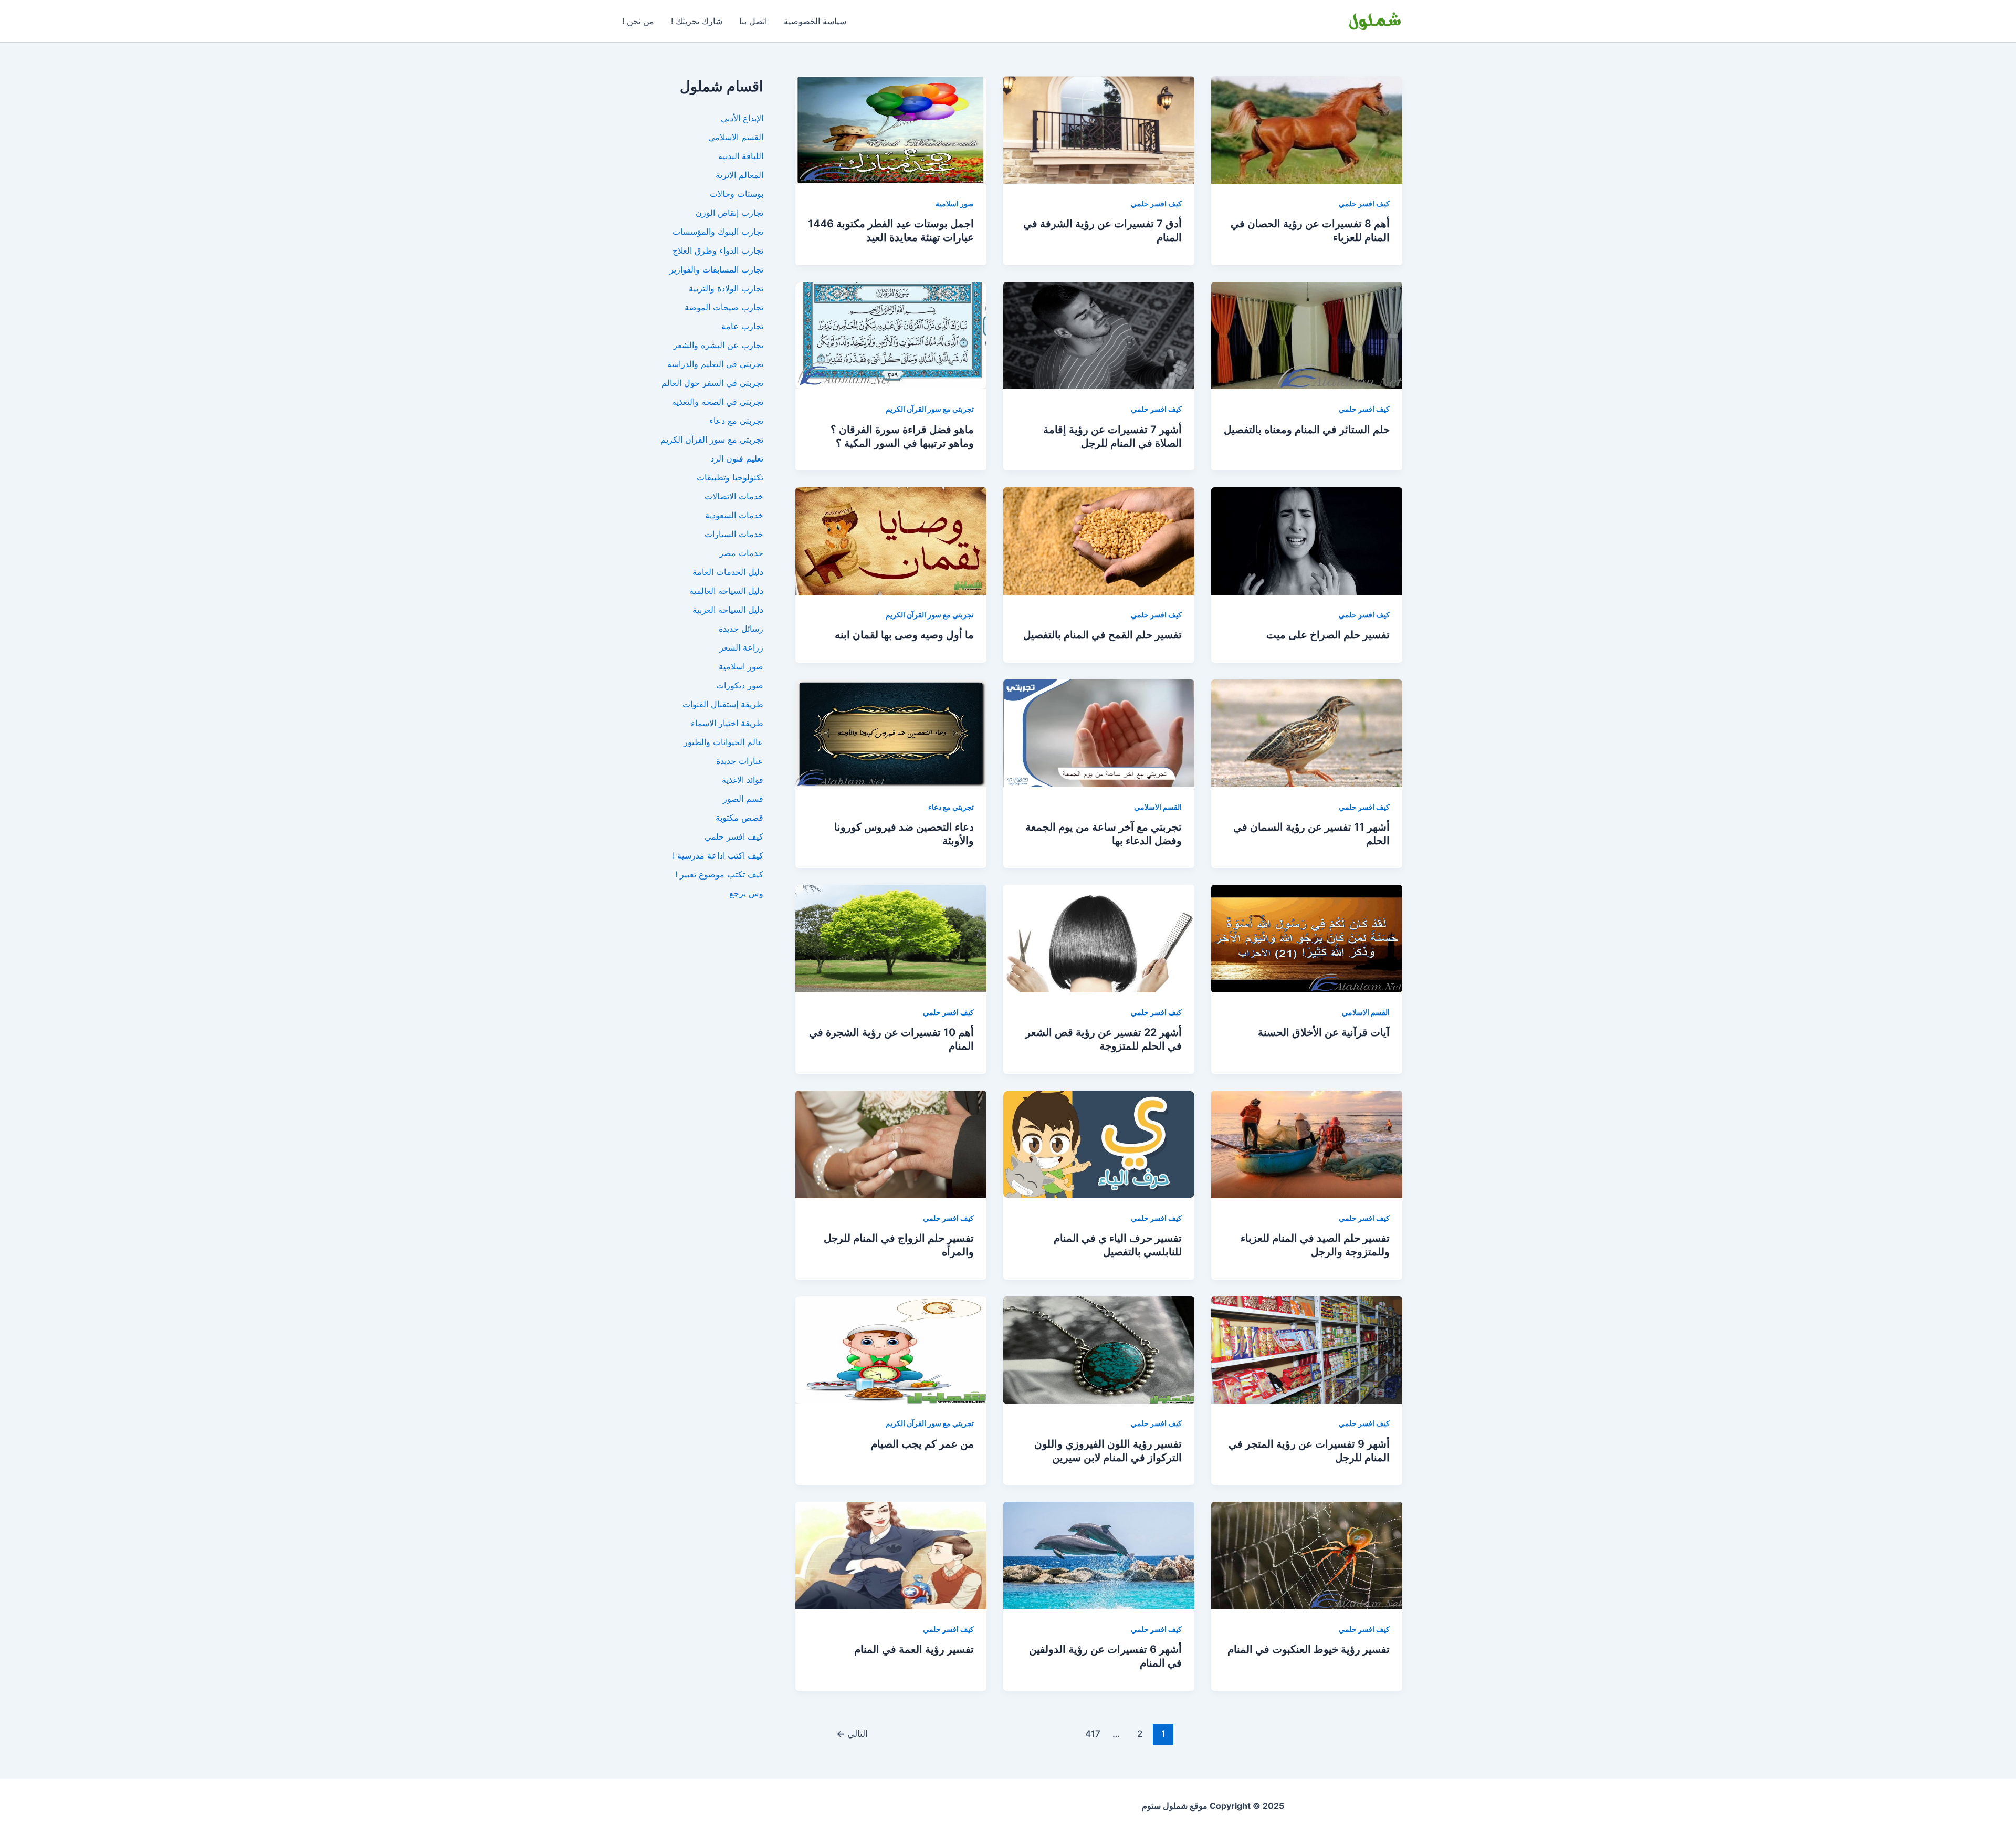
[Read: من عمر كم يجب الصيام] (891, 1349)
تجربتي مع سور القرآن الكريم (930, 409)
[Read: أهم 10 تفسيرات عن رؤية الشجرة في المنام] (891, 938)
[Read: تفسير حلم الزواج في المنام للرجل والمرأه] (891, 1144)
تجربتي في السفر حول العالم (712, 383)
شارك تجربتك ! (697, 21)
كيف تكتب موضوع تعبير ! (719, 874)
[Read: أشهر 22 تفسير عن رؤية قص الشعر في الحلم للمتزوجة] (1099, 938)
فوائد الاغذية (743, 780)
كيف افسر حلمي (1364, 203)
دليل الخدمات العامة (728, 572)
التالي (852, 1734)
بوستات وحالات (737, 194)
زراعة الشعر (741, 647)
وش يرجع (746, 893)
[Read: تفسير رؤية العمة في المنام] (891, 1555)
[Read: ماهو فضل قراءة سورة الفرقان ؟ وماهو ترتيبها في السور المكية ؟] (891, 334)
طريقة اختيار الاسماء (727, 723)
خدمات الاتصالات (734, 496)
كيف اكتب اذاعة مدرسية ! (718, 855)
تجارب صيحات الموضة (724, 307)
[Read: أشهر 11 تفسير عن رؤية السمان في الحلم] (1307, 732)
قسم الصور (743, 799)
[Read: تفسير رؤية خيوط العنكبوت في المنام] (1307, 1555)
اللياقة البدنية (741, 156)
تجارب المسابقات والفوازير (716, 269)
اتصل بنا (753, 21)
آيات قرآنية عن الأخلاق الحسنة (1324, 1032)
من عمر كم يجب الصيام (922, 1444)
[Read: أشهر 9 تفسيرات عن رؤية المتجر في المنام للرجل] (1307, 1349)
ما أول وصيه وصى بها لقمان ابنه (904, 635)
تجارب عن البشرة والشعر (718, 345)
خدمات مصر (741, 553)
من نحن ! (638, 21)
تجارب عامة (742, 326)
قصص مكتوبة (739, 818)
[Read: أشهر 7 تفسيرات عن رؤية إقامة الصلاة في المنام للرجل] (1099, 334)
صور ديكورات (740, 685)
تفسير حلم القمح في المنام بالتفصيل (1102, 635)
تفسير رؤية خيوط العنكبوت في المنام (1309, 1649)
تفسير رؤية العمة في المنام (914, 1649)
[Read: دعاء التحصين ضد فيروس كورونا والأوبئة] (891, 732)
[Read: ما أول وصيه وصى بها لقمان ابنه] (891, 540)
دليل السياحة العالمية (726, 591)
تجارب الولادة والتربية (726, 288)
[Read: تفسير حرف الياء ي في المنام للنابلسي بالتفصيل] (1099, 1144)
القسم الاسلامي (1158, 807)
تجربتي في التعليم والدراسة (715, 364)
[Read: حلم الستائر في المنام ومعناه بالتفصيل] (1307, 334)
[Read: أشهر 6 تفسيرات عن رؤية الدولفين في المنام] (1099, 1555)
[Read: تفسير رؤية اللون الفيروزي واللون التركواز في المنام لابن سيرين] (1099, 1349)
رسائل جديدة (741, 629)
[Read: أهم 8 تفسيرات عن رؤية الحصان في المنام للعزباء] (1307, 129)
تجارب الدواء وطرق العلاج (718, 250)
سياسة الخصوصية (815, 21)
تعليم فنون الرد (737, 458)
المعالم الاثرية (739, 175)
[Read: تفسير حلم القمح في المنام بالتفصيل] (1099, 540)
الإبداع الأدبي (742, 118)
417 (1093, 1734)
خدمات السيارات (734, 534)
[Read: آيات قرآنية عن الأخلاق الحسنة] (1307, 938)
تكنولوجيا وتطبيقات (730, 477)
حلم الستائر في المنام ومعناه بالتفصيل (1307, 430)
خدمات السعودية (734, 515)
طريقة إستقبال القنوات (723, 704)
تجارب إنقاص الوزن (729, 213)
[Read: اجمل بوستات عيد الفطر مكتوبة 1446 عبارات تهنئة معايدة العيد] (891, 129)
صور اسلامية (955, 203)
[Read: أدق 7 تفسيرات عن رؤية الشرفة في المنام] (1099, 129)
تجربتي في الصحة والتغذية (718, 402)
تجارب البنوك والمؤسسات (718, 232)
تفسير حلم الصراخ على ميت (1328, 635)
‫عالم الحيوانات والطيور (723, 742)
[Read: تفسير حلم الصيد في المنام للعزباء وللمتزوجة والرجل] (1307, 1144)
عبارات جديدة (740, 761)
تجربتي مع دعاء (951, 807)
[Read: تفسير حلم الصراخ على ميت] (1307, 540)
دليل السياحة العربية (728, 610)
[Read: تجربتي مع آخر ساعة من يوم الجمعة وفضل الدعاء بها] (1099, 732)
